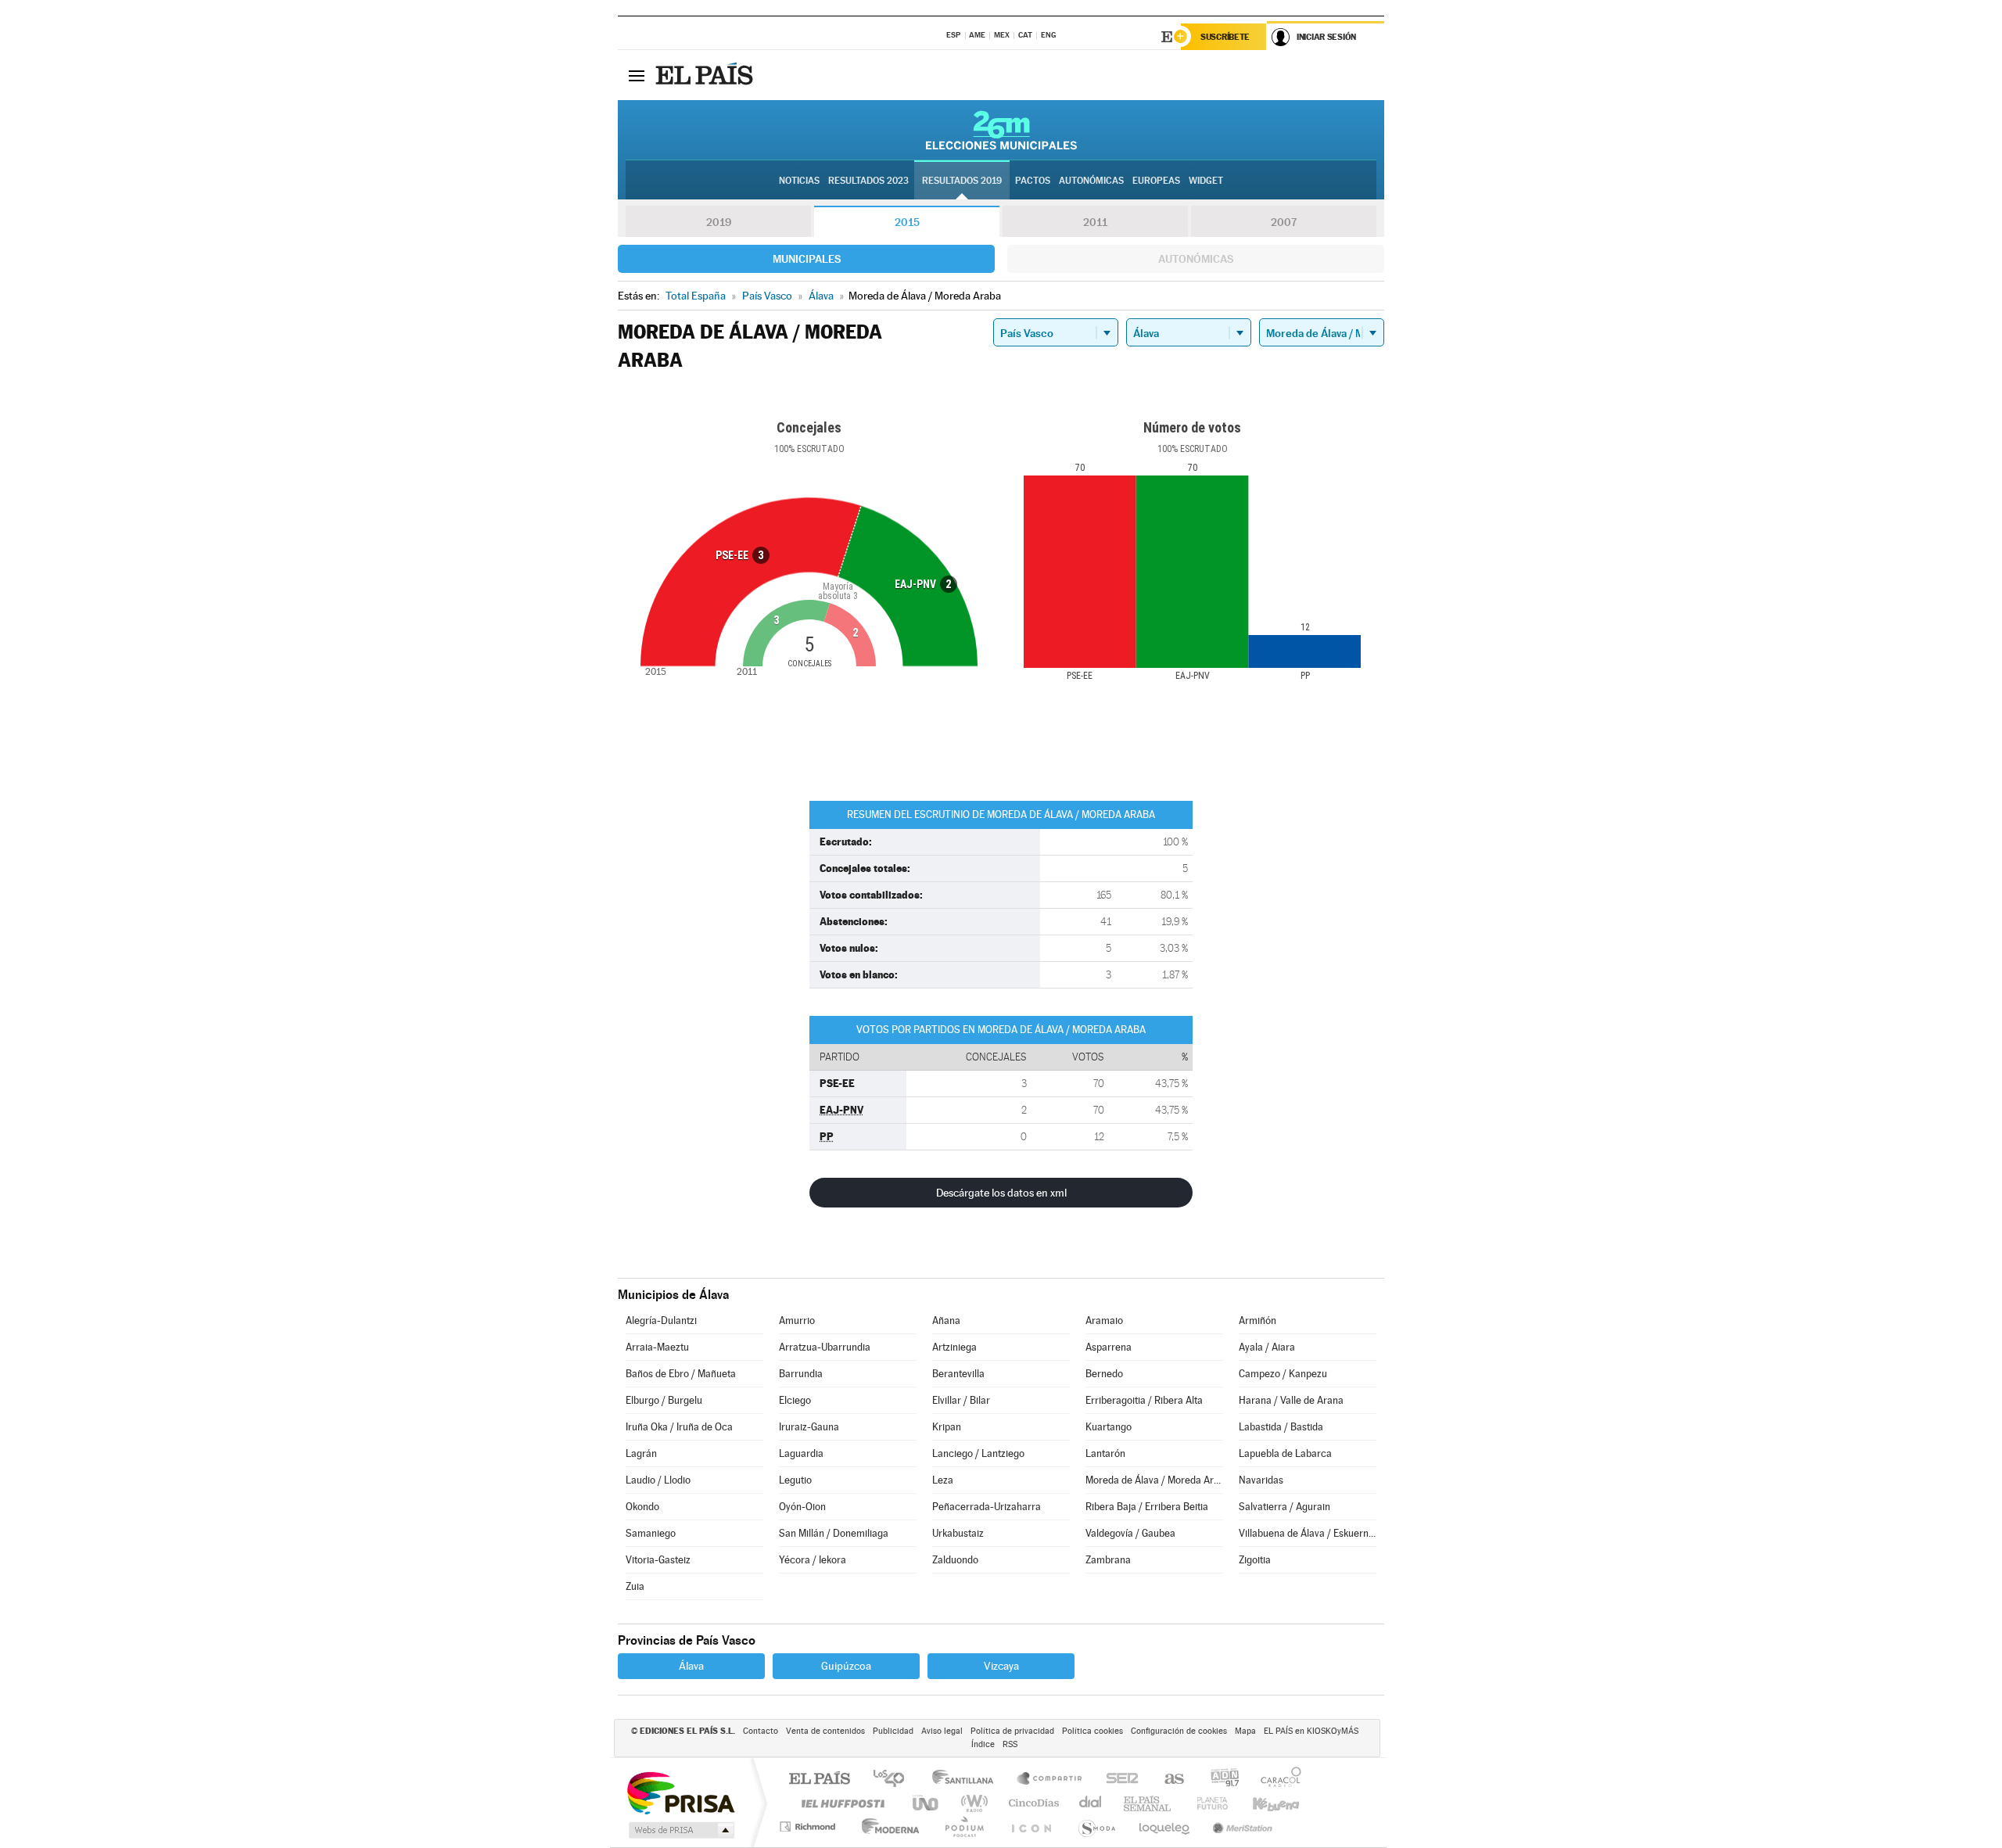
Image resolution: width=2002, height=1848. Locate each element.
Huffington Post (840, 1803)
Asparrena (1109, 1347)
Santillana (967, 1780)
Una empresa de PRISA (680, 1792)
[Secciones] (637, 75)
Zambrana (1108, 1560)
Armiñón (1258, 1321)
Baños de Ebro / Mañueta (681, 1374)
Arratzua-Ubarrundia (825, 1347)
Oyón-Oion (802, 1507)
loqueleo (1165, 1826)
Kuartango (1109, 1427)
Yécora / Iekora (813, 1560)
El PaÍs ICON (1031, 1826)
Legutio (795, 1480)
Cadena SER (1118, 1780)
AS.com (1167, 1780)
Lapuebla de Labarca (1285, 1453)
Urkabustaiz (958, 1533)
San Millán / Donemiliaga (834, 1533)
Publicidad (893, 1731)
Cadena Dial (1091, 1803)
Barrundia (801, 1374)
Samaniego (651, 1533)
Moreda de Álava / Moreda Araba (1154, 1480)
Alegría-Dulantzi (661, 1321)
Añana (946, 1321)
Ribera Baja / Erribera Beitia (1147, 1507)
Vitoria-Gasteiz (658, 1560)
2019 (719, 222)
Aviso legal (942, 1731)
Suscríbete (1225, 37)
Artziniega (954, 1347)
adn (1219, 1780)
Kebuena (1262, 1803)
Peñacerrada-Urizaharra (987, 1507)
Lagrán (641, 1453)
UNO (927, 1803)
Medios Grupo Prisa (680, 1830)
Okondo (642, 1507)
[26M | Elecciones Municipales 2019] (1001, 130)
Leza (943, 1480)
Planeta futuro (1206, 1803)
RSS (1010, 1744)
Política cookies (1092, 1731)
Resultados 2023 (868, 181)
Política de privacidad (1012, 1731)
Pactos (1033, 181)
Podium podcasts (963, 1826)
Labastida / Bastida (1281, 1427)
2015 (907, 222)
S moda (1096, 1826)
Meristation (1240, 1826)
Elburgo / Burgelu (664, 1400)
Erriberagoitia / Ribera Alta (1144, 1400)
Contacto (761, 1731)
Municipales (807, 259)
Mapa (1245, 1731)
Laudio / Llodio (658, 1480)
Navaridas (1261, 1480)
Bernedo (1104, 1374)
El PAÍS (819, 1780)
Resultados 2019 (962, 181)
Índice (983, 1744)
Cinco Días (1031, 1803)
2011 (1095, 222)
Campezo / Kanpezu (1283, 1374)
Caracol (1276, 1780)
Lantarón (1105, 1453)
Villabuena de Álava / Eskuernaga (1308, 1533)
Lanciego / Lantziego (978, 1453)
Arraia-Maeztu (657, 1347)
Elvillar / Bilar (961, 1400)
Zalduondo (955, 1560)
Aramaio (1104, 1321)
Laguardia (801, 1453)
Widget (1206, 181)
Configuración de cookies (1179, 1731)
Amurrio (797, 1321)
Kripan (947, 1427)
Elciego (795, 1400)
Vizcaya (1001, 1666)
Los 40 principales (894, 1780)
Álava (691, 1666)
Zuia (635, 1586)
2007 (1284, 222)
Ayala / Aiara (1267, 1347)
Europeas (1156, 181)
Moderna (886, 1826)
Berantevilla (958, 1374)
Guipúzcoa (846, 1666)
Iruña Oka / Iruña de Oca (679, 1427)
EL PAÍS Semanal (1148, 1803)
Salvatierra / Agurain (1284, 1507)
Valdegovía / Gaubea (1130, 1533)
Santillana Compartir (1050, 1780)
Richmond (809, 1826)
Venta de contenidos (825, 1731)
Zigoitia (1255, 1560)
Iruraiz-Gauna (809, 1427)
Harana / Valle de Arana (1291, 1400)
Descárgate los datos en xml (1001, 1193)
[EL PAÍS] (706, 75)
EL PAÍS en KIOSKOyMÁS (1311, 1731)
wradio (972, 1803)
